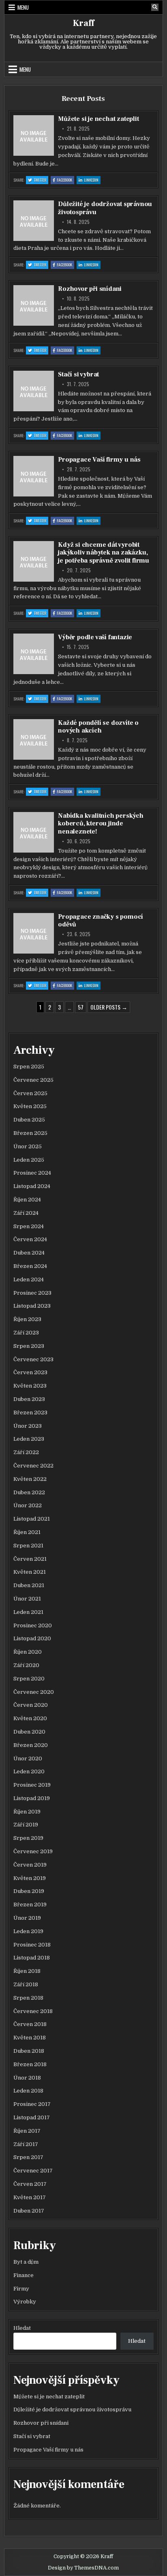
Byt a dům (26, 2262)
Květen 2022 (30, 1479)
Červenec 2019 (33, 1851)
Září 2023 (26, 1333)
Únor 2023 (28, 1426)
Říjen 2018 (27, 1971)
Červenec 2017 (33, 2171)
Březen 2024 (30, 1266)
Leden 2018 (28, 2091)
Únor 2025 (28, 1146)
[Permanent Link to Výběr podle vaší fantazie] (34, 654)
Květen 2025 (30, 1106)
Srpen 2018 (28, 1998)
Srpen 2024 (29, 1226)
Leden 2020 (29, 1771)
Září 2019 (26, 1825)
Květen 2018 (30, 2038)
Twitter (41, 180)
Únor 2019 (27, 1918)
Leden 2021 (28, 1612)
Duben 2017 (29, 2211)
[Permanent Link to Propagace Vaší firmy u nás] (34, 476)
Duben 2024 (29, 1253)
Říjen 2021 (27, 1532)
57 (81, 1007)
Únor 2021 (27, 1599)
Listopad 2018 (32, 1958)
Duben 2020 (29, 1732)
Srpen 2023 (29, 1346)
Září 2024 (26, 1213)
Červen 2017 (30, 2184)
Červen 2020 (31, 1705)
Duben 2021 (29, 1585)
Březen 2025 (30, 1133)
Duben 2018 (29, 2051)
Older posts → (109, 1007)
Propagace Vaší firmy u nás (99, 460)
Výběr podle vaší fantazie (95, 637)
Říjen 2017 (27, 2131)
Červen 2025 (30, 1093)
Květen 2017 (30, 2197)
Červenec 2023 (33, 1359)
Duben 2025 (29, 1120)
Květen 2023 (30, 1386)
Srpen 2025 (29, 1067)
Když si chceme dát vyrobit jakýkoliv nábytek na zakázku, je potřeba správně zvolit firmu (104, 552)
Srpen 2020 (29, 1679)
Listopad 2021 (32, 1519)
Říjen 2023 (27, 1319)
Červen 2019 (30, 1865)
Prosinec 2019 (32, 1785)
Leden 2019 (28, 1931)
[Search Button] (155, 7)
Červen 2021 (30, 1559)
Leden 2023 (29, 1439)
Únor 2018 (27, 2078)
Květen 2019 (30, 1878)
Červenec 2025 (33, 1080)
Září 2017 (26, 2144)
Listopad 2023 (32, 1306)
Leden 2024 (29, 1279)
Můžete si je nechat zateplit (98, 119)
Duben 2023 (29, 1399)
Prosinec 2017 (32, 2104)
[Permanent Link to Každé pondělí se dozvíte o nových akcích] (34, 739)
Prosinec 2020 (33, 1625)
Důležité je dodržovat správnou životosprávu (105, 208)
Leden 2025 (29, 1160)
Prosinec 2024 (32, 1173)
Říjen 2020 (28, 1652)
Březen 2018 (30, 2064)
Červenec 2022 (33, 1466)
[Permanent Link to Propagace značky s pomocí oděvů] (34, 933)
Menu (23, 7)
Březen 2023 (30, 1413)
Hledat (22, 2328)
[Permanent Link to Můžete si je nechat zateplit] (34, 135)
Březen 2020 (31, 1745)
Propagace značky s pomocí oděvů (101, 921)
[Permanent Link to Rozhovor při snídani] (34, 305)
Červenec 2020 (34, 1692)
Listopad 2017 (32, 2117)
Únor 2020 (28, 1759)
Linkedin (92, 180)
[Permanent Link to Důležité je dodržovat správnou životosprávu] (34, 221)
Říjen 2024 (27, 1200)
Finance (24, 2275)
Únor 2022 (28, 1505)
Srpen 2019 (28, 1838)
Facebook (65, 180)
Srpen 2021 (28, 1546)
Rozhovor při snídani (90, 289)
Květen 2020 (30, 1718)
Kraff (83, 23)
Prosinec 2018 (32, 1945)
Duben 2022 (29, 1492)
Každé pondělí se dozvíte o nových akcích (98, 727)
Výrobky (25, 2302)
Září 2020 (26, 1665)
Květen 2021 (30, 1572)
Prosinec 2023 (32, 1293)
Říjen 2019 (27, 1812)
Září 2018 (26, 1984)
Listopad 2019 (32, 1798)
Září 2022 (26, 1452)
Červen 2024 (30, 1239)
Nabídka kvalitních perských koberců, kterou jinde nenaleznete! (101, 823)
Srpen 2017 (28, 2157)
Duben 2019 (29, 1891)
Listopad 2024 (32, 1186)
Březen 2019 (30, 1905)
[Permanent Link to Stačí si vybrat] (34, 391)
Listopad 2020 (32, 1638)
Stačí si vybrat (78, 374)
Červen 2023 (30, 1372)
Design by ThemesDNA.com (83, 2568)
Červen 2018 (30, 2024)
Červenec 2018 (33, 2011)
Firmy (21, 2289)
